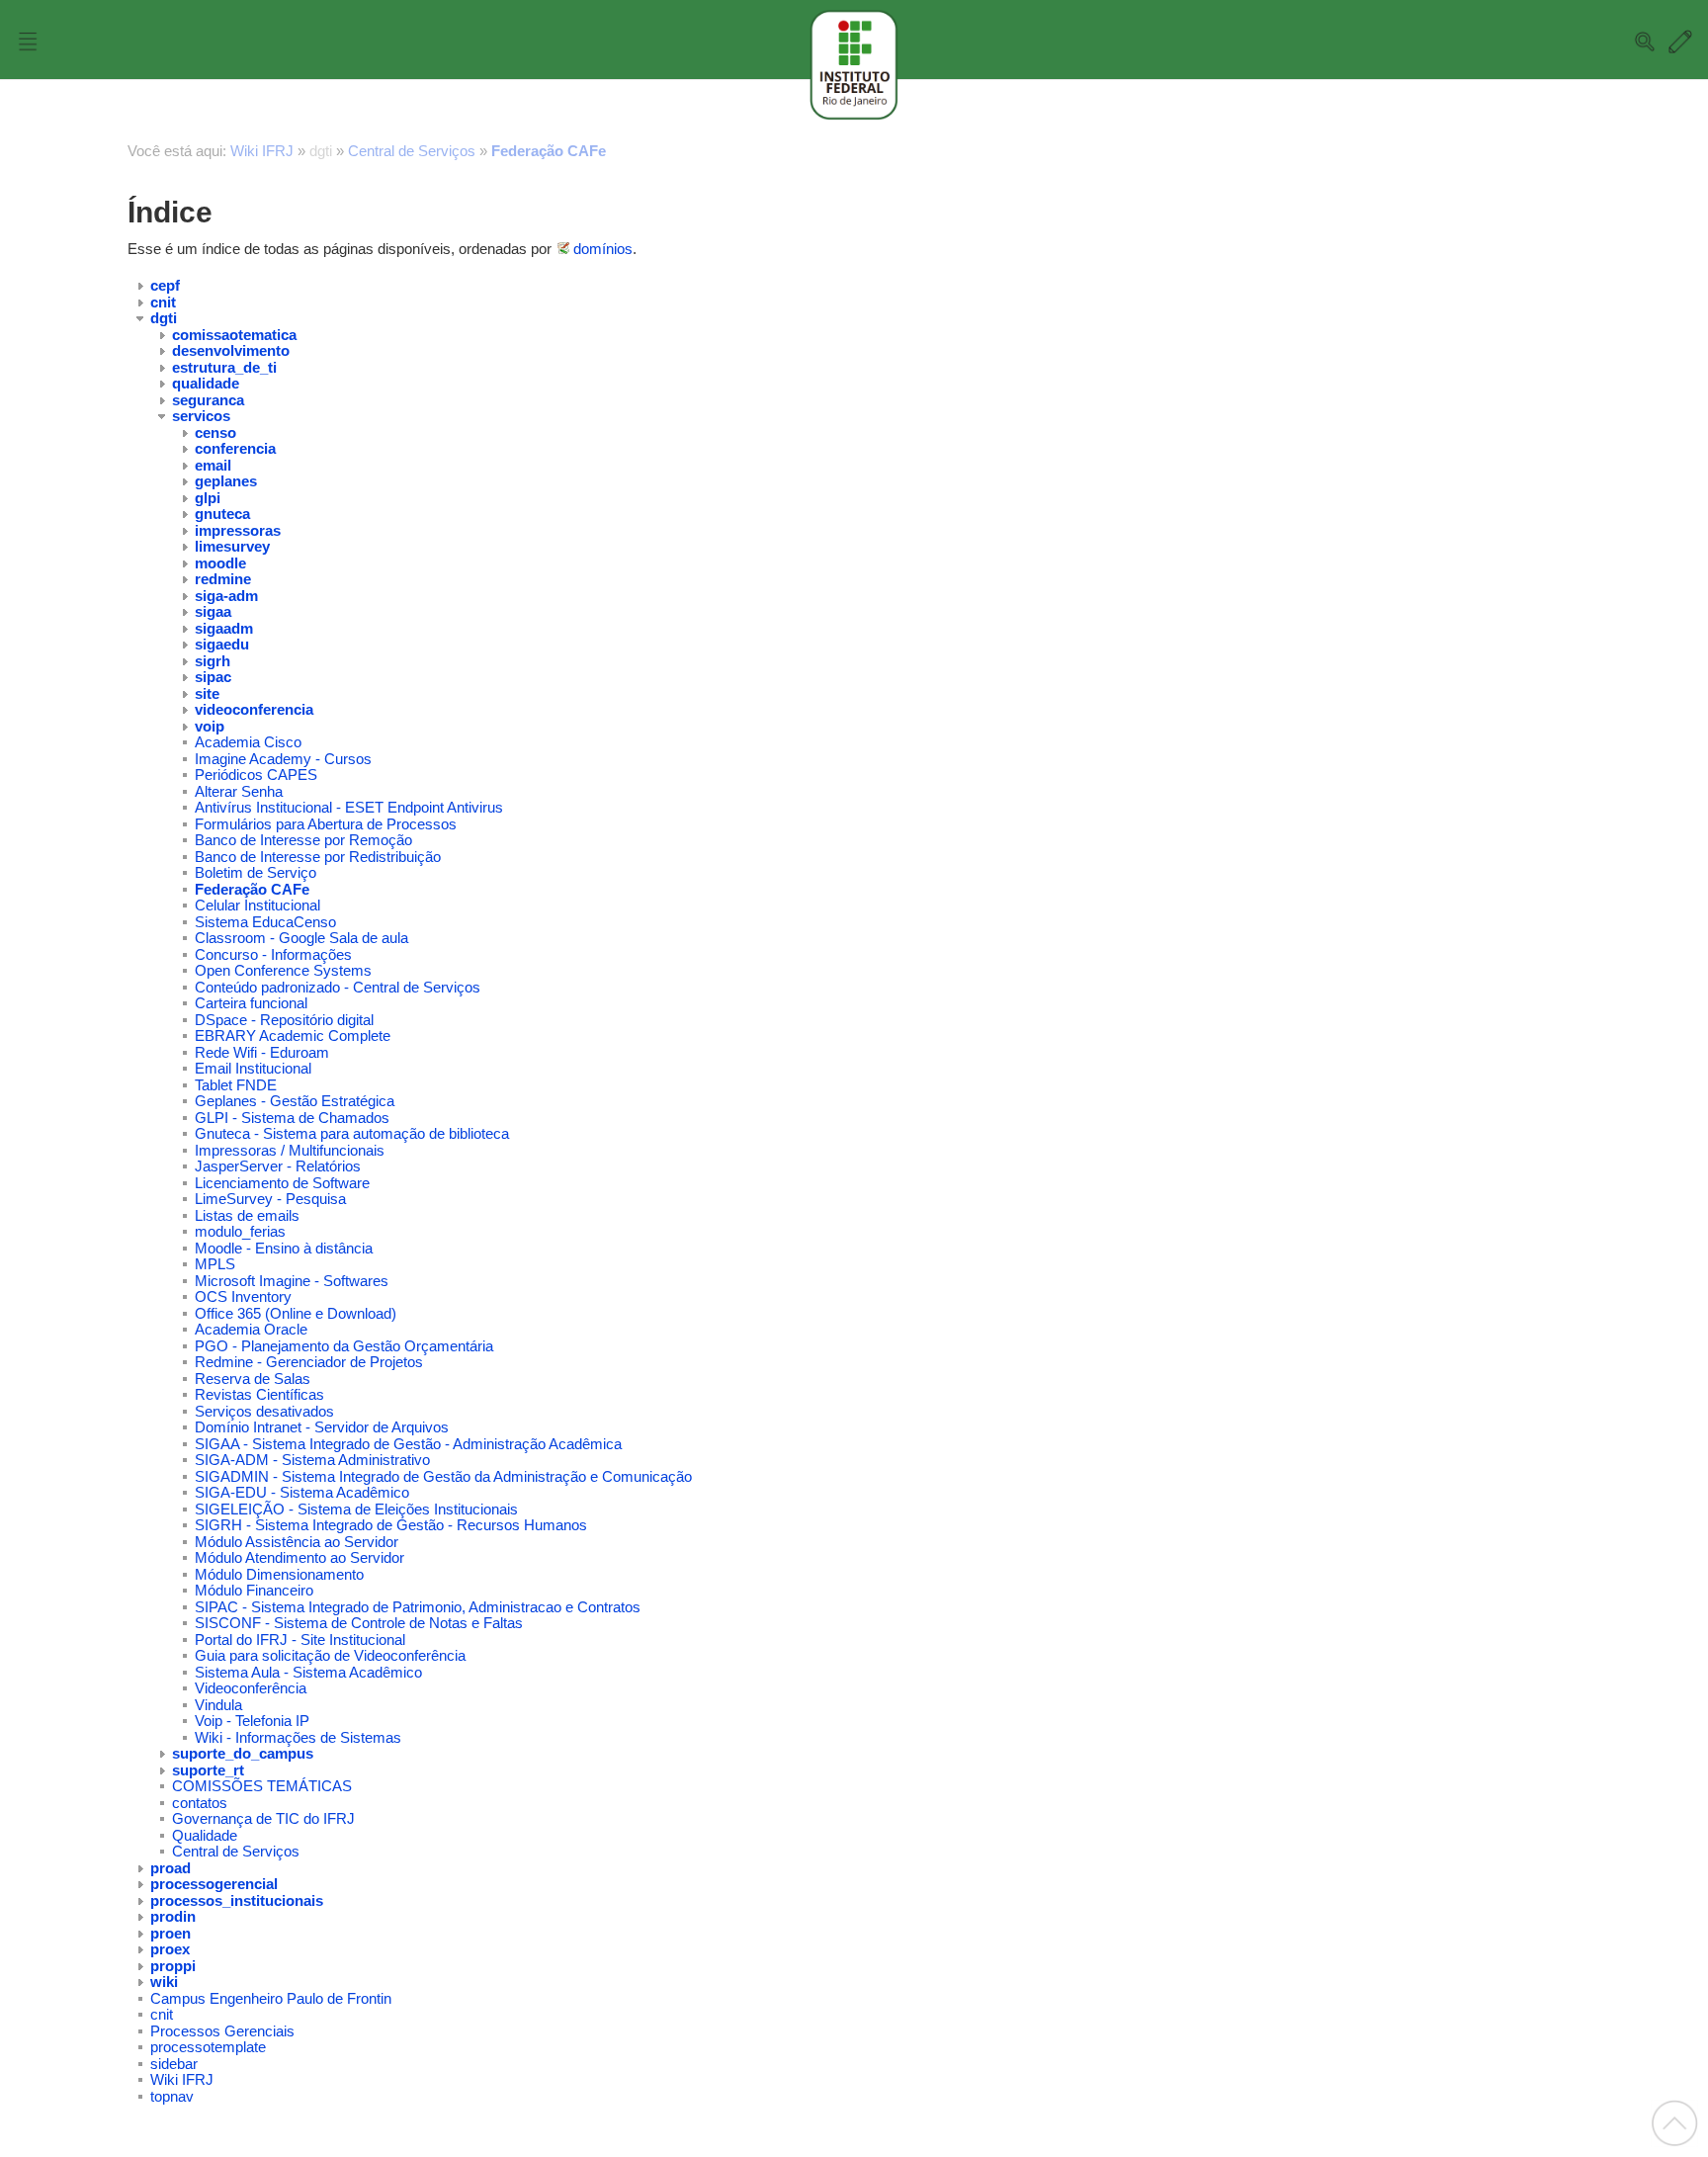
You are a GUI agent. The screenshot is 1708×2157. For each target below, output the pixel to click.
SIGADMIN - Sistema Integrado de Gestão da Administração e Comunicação (443, 1476)
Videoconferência (251, 1688)
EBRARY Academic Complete (293, 1035)
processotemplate (208, 2047)
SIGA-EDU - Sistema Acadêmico (302, 1492)
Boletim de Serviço (256, 872)
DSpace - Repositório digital (284, 1020)
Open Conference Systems (283, 970)
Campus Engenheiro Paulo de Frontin (271, 1998)
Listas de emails (247, 1215)
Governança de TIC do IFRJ (263, 1818)
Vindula (218, 1705)
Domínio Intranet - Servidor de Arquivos (322, 1427)
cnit (162, 2014)
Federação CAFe (549, 151)
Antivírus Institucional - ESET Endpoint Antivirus (349, 807)
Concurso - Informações (273, 954)
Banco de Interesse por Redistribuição (318, 857)
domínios (603, 249)
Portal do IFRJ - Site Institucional (300, 1639)
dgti (321, 151)
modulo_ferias (240, 1231)
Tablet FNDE (236, 1085)
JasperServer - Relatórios (278, 1166)
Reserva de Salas (253, 1379)
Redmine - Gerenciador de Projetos (309, 1362)
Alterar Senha (239, 791)
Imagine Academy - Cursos (283, 759)
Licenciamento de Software (282, 1183)
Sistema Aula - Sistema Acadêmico (308, 1672)
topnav (172, 2096)
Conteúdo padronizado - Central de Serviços (338, 987)
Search (1645, 42)
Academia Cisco (248, 742)
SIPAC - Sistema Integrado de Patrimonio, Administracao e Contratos (418, 1607)
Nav (28, 42)
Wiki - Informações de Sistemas (298, 1737)
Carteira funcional (251, 1003)
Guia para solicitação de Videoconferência (330, 1655)
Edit (1680, 42)
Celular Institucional (257, 905)
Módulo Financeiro (254, 1590)
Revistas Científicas (259, 1394)
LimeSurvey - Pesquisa (270, 1199)
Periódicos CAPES (256, 775)
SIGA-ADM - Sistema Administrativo (312, 1460)
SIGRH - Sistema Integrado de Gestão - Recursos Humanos (391, 1525)
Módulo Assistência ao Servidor (297, 1542)
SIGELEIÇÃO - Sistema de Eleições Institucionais (356, 1509)
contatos (200, 1803)
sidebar (174, 2064)
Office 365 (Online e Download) (296, 1313)
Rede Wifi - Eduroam (262, 1052)
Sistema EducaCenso (265, 922)
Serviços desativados (264, 1411)
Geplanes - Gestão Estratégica (295, 1101)
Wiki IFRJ (262, 151)
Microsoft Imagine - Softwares (292, 1281)
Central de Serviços (412, 151)
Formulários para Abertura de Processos (326, 824)
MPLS (215, 1264)
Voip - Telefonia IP (252, 1721)
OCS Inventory (243, 1296)
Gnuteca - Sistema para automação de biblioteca (352, 1133)
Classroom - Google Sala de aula (301, 938)
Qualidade (205, 1835)
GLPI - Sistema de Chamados (292, 1118)
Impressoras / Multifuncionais (290, 1150)
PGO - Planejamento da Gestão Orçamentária (344, 1346)
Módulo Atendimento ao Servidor (299, 1557)
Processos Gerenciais (222, 2031)
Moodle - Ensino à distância (284, 1248)
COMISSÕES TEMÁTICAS (262, 1786)
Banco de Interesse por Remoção (303, 840)
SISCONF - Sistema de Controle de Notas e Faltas (359, 1623)
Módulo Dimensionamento (279, 1574)
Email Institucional (253, 1068)
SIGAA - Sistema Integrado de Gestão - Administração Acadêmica (408, 1444)
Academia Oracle (251, 1329)
